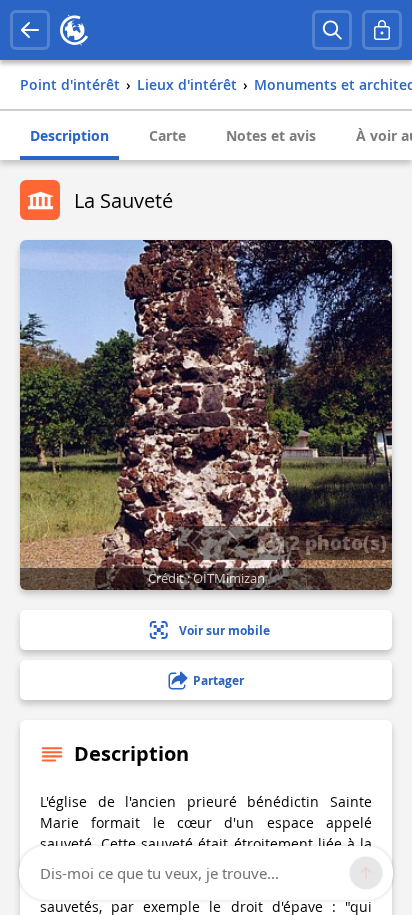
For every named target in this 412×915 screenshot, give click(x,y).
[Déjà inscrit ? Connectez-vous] (382, 30)
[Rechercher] (332, 30)
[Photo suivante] (233, 543)
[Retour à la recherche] (30, 30)
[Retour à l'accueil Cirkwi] (74, 30)
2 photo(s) (335, 542)
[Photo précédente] (196, 543)
